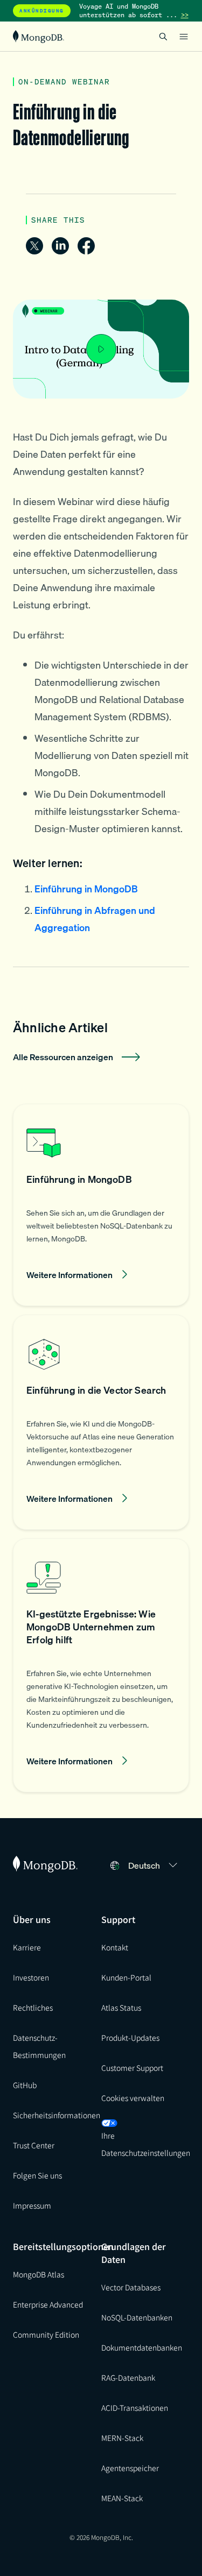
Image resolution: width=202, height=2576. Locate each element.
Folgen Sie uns (37, 2175)
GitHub (25, 2085)
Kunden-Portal (126, 1977)
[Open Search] (163, 36)
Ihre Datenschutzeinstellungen (145, 2144)
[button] (101, 1205)
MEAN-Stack (122, 2498)
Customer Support (132, 2068)
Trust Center (34, 2145)
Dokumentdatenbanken (142, 2347)
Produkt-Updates (130, 2038)
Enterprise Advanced (48, 2304)
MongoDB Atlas (39, 2274)
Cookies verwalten (133, 2098)
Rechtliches (33, 2007)
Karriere (27, 1947)
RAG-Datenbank (128, 2378)
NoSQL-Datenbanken (137, 2317)
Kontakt (115, 1947)
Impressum (32, 2205)
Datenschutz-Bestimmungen (39, 2046)
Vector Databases (131, 2287)
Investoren (31, 1977)
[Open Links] (184, 37)
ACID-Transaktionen (135, 2408)
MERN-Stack (122, 2438)
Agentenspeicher (130, 2468)
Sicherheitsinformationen (57, 2115)
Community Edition (46, 2334)
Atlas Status (121, 2007)
